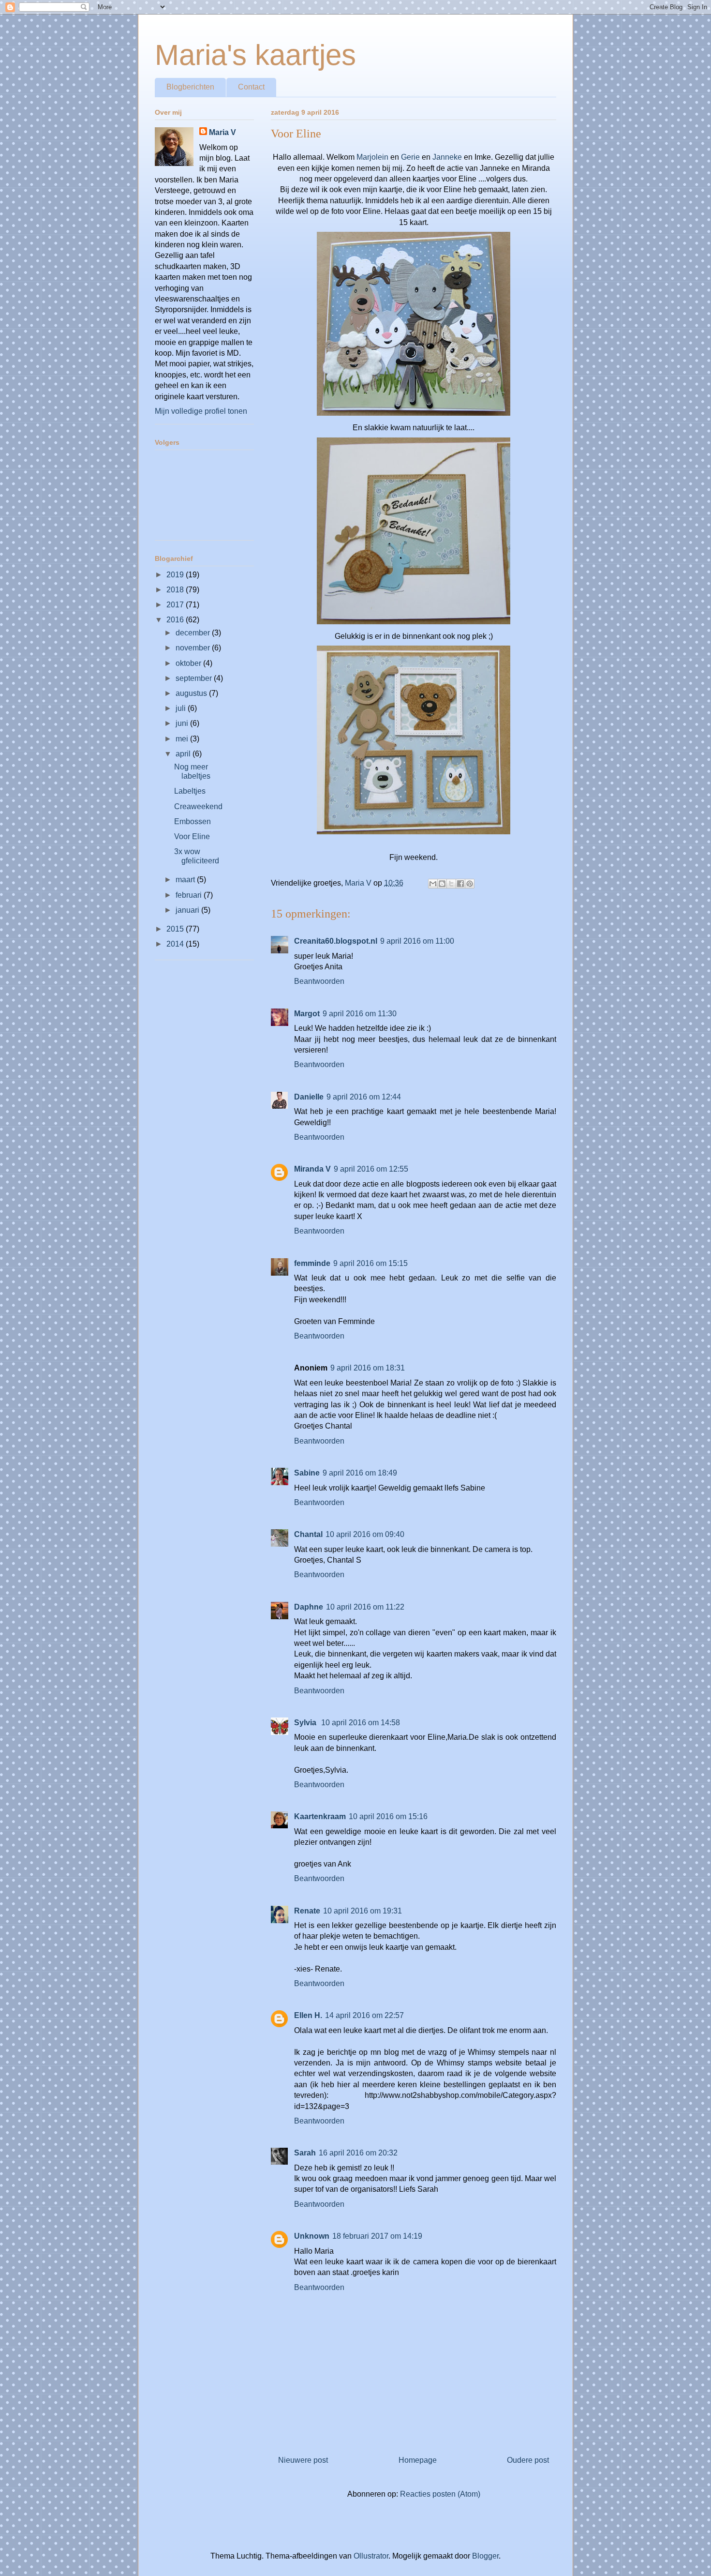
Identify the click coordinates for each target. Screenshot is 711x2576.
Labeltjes (190, 791)
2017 (176, 605)
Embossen (193, 821)
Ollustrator (371, 2556)
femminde (312, 1263)
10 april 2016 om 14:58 (361, 1723)
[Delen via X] (451, 884)
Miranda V (312, 1169)
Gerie (410, 157)
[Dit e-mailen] (433, 884)
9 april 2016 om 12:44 (364, 1097)
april (184, 754)
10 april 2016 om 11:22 (365, 1607)
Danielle (309, 1097)
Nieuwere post (303, 2460)
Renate (307, 1911)
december (194, 633)
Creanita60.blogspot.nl (336, 941)
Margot (307, 1014)
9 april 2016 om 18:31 (368, 1368)
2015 (176, 929)
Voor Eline (192, 836)
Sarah (305, 2153)
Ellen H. (308, 2015)
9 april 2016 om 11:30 (360, 1014)
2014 (176, 944)
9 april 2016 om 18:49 (360, 1473)
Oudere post (528, 2460)
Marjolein (372, 157)
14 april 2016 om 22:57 (364, 2015)
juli (182, 708)
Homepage (418, 2460)
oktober (189, 663)
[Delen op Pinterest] (470, 884)
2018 (176, 590)
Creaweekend (198, 806)
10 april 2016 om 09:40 (365, 1534)
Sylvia (306, 1723)
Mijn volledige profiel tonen (201, 411)
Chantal (308, 1534)
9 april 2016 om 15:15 (370, 1263)
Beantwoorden (319, 981)
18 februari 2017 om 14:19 (377, 2236)
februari (190, 895)
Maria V (222, 132)
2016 (176, 620)
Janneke (447, 157)
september (195, 678)
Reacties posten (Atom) (440, 2494)
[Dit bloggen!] (442, 884)
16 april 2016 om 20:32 (358, 2153)
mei (183, 739)
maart (186, 880)
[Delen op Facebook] (460, 884)
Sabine (307, 1473)
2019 (176, 575)
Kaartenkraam (320, 1816)
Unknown (312, 2236)
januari (188, 910)
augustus (192, 693)
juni (183, 723)
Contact (251, 87)
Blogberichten (190, 87)
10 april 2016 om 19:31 (363, 1911)
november (194, 648)
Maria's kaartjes (255, 55)
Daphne (309, 1607)
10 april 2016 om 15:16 (388, 1816)
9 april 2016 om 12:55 (371, 1169)
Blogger (485, 2556)
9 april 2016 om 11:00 (417, 941)
